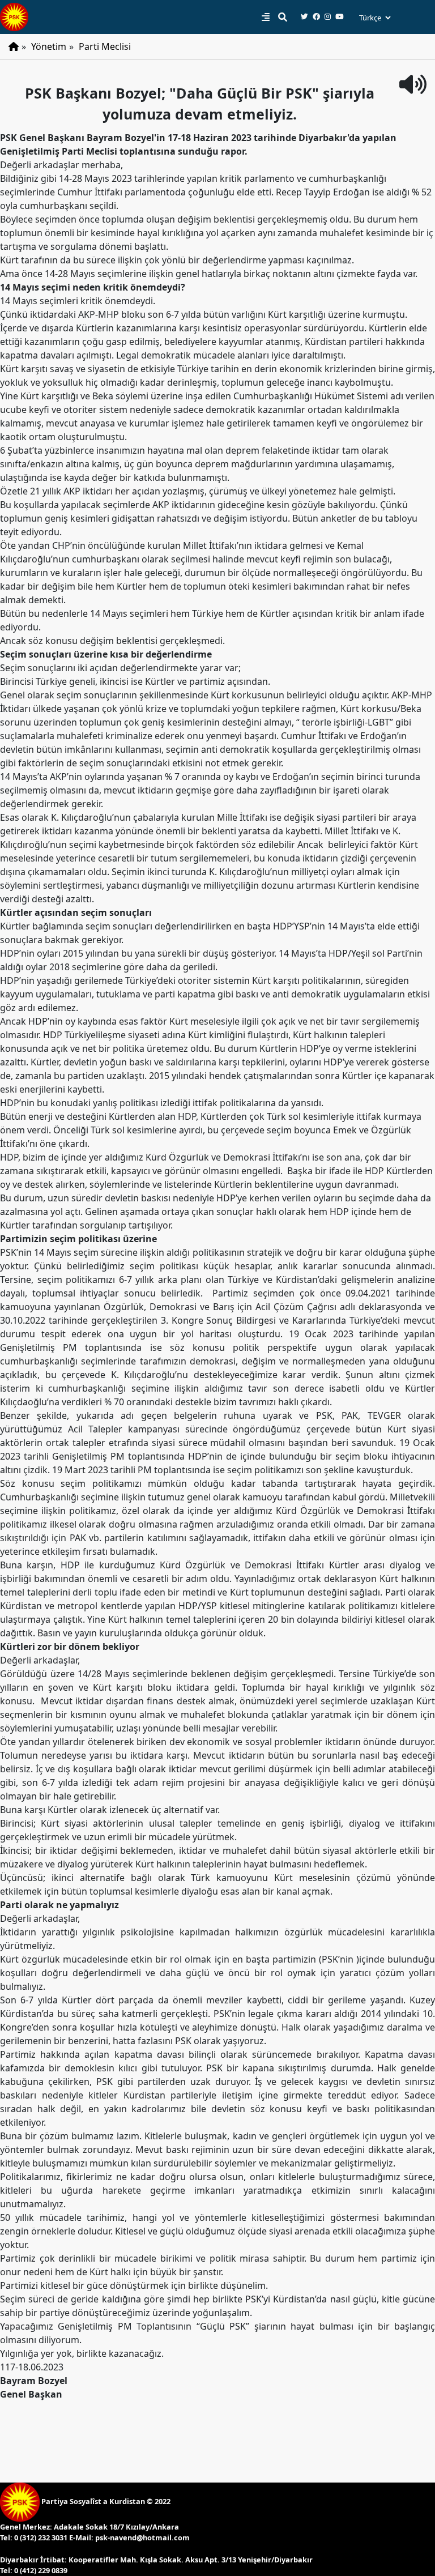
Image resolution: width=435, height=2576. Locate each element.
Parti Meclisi (105, 46)
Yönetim (49, 46)
